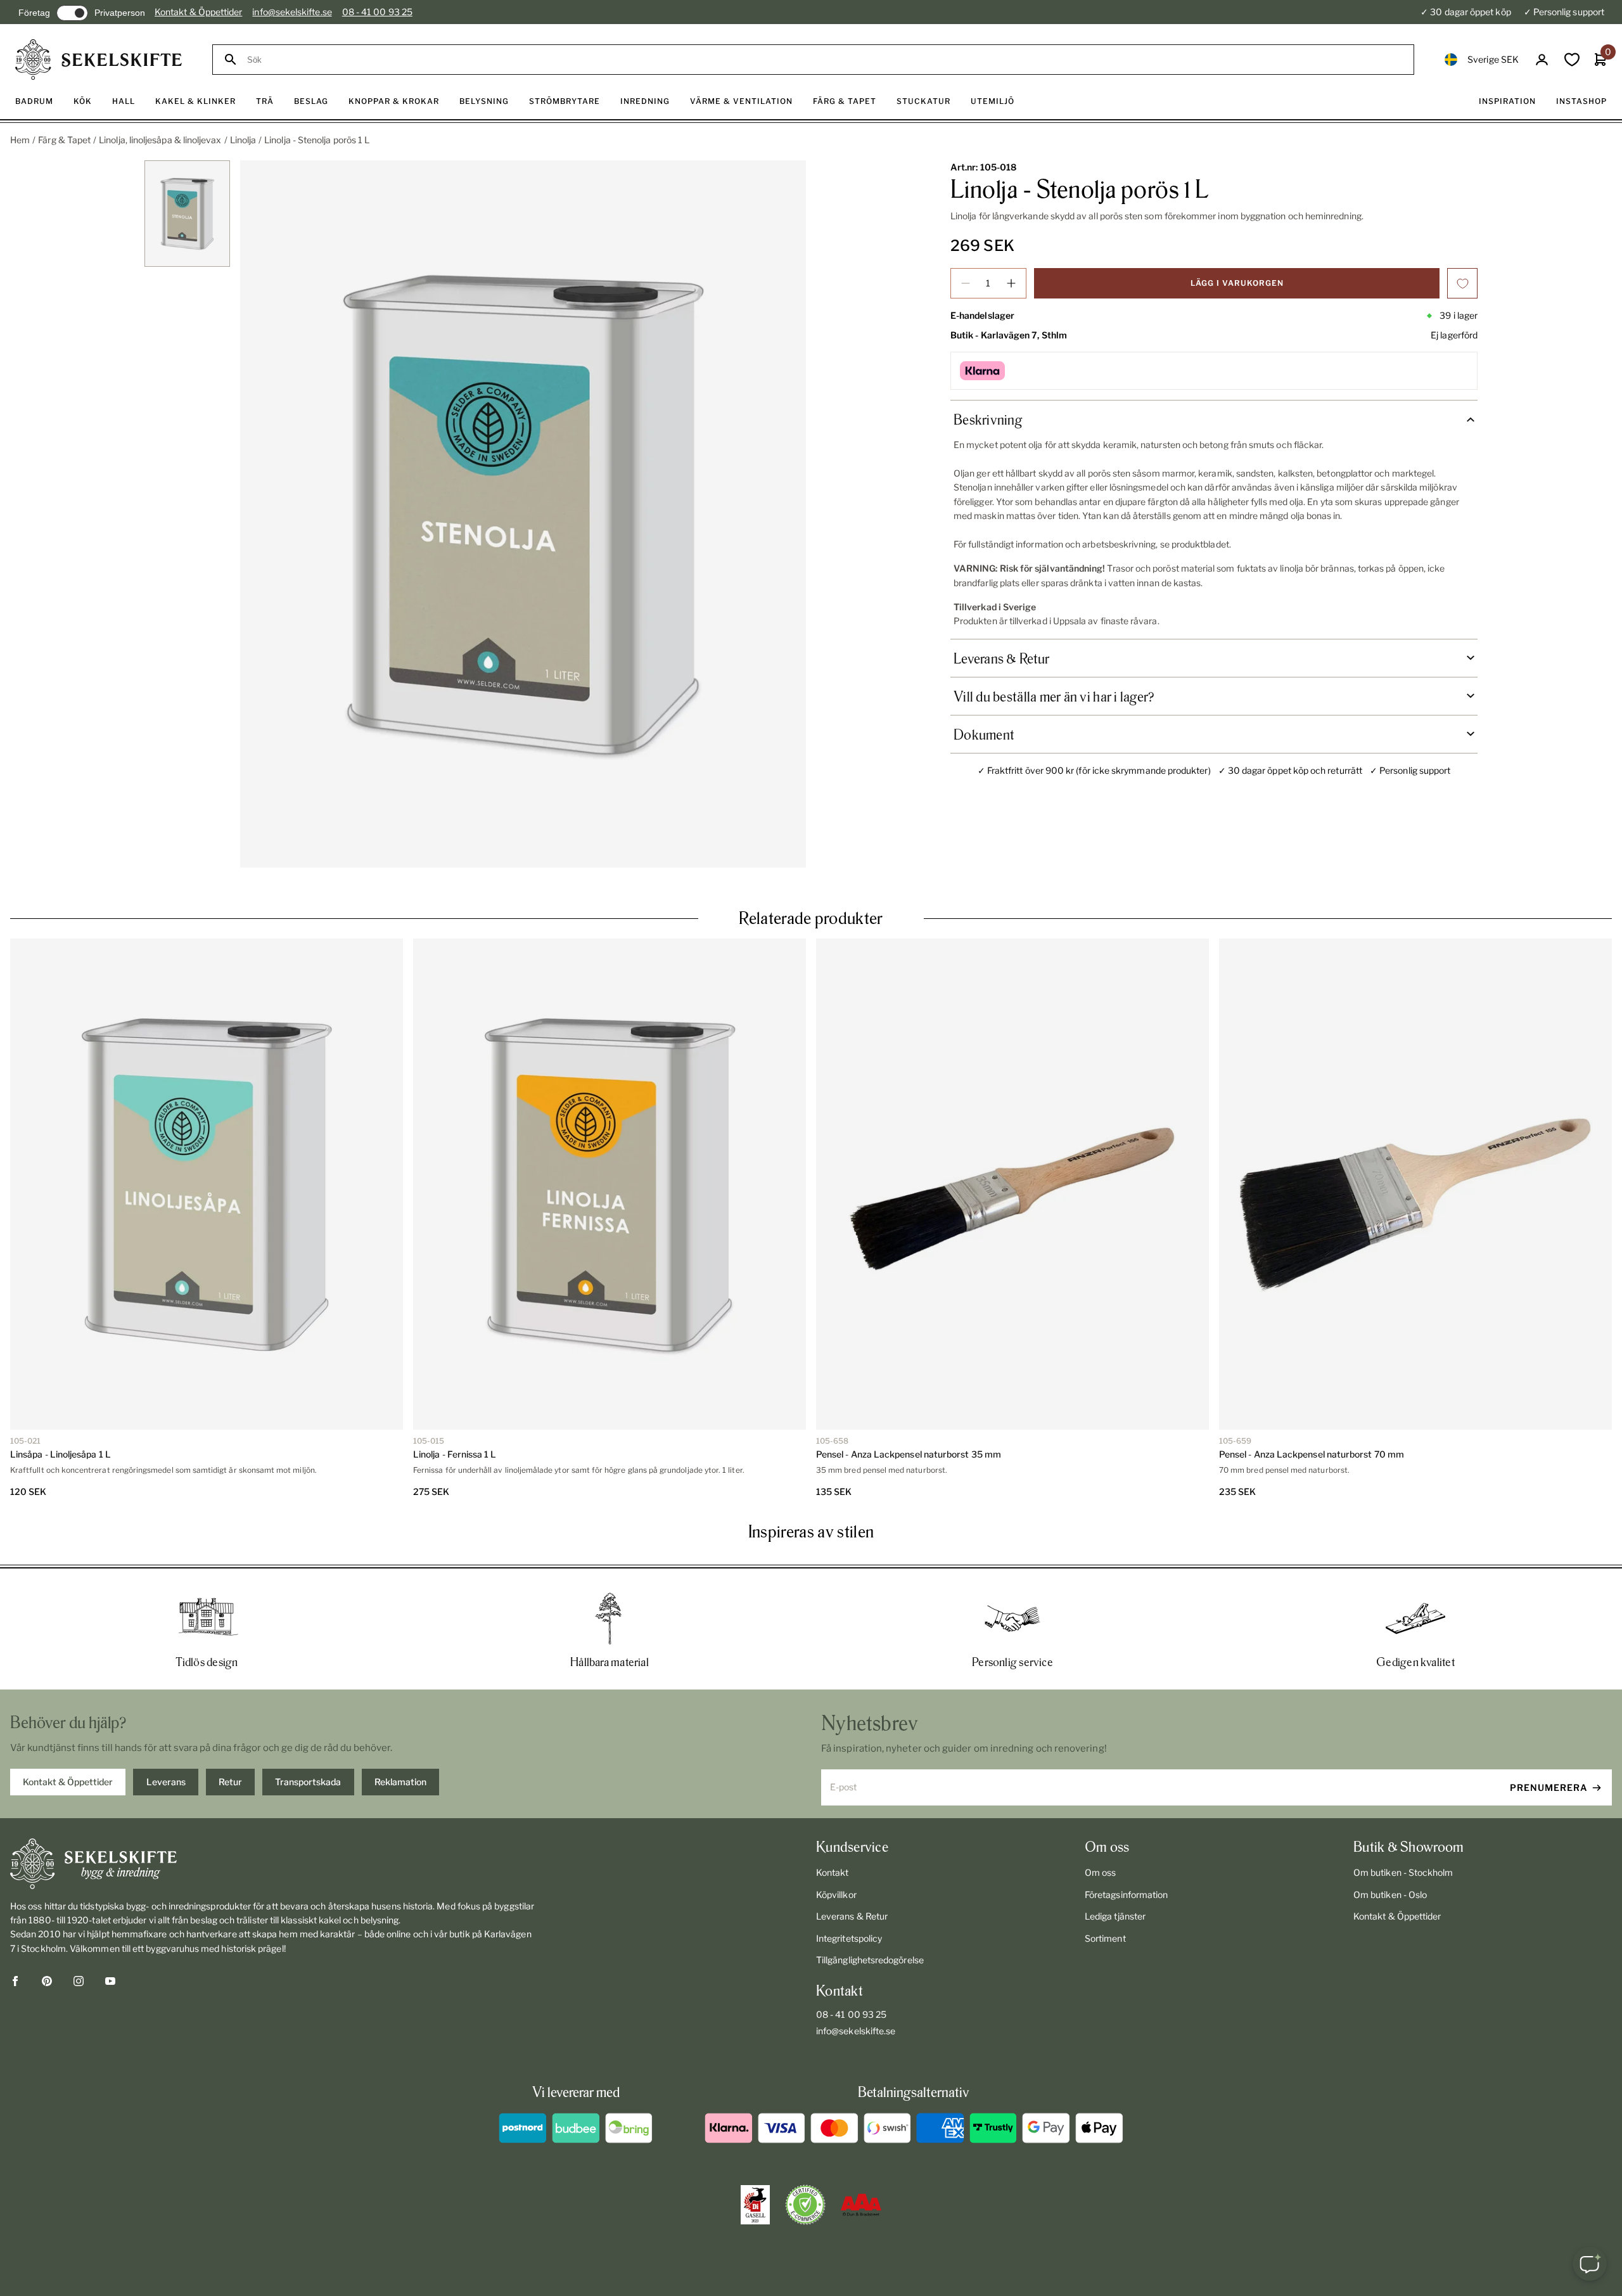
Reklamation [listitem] (400, 1782)
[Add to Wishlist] (1462, 283)
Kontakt (833, 1872)
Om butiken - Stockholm (1403, 1872)
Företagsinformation (1126, 1895)
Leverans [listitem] (166, 1782)
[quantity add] (1011, 283)
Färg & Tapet (64, 140)
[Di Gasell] (755, 2205)
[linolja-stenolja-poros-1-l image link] (523, 514)
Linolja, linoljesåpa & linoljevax (160, 140)
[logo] (99, 60)
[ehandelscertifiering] (805, 2205)
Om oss (1100, 1872)
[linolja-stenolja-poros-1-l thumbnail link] (187, 214)
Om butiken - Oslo (1390, 1895)
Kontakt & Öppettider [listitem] (68, 1782)
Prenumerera (1549, 1787)
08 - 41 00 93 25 (377, 12)
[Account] (1542, 60)
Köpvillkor (836, 1895)
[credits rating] (861, 2205)
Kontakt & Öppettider (198, 12)
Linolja (243, 140)
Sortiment (1105, 1938)
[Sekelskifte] (274, 1864)
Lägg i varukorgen (1237, 283)
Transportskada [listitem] (308, 1782)
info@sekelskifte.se (292, 12)
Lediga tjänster (1115, 1916)
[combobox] (825, 60)
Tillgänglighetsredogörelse (870, 1960)
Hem (20, 140)
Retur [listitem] (230, 1782)
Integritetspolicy (849, 1938)
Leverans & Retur (852, 1916)
